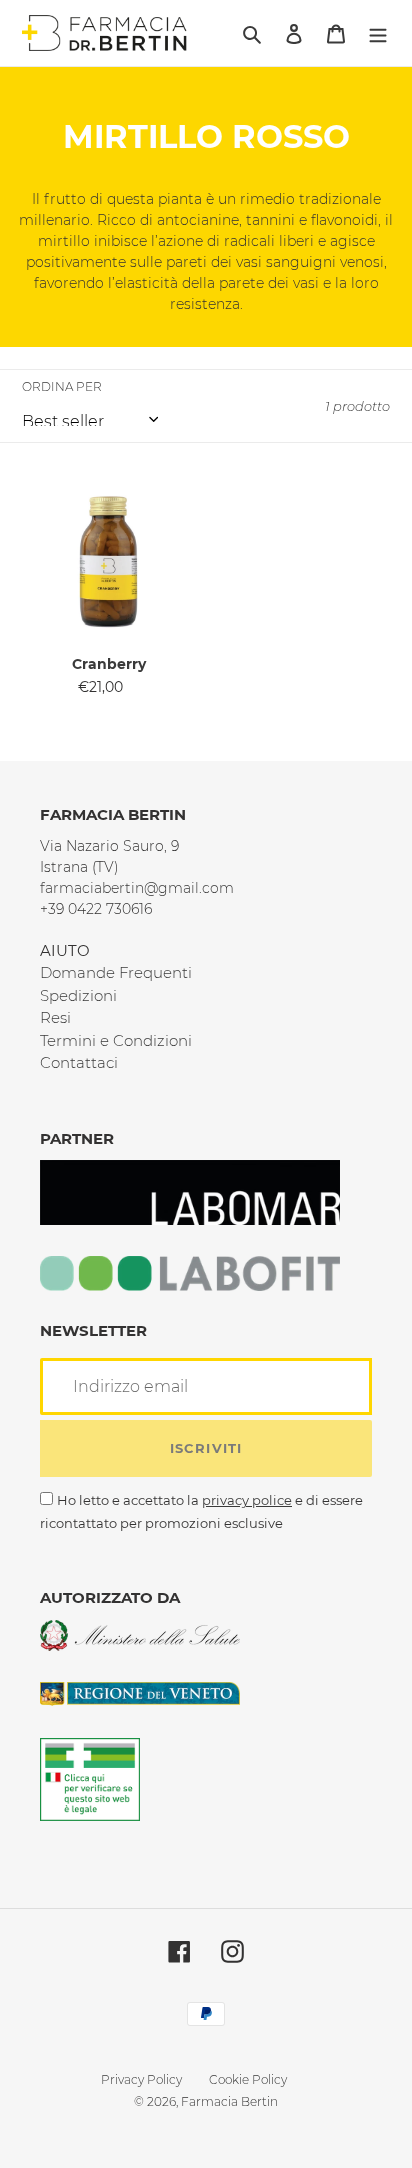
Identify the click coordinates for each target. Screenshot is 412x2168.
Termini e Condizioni (116, 1040)
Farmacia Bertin (229, 2101)
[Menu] (378, 33)
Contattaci (79, 1062)
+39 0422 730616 (96, 909)
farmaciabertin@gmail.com (137, 888)
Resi (55, 1017)
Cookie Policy (248, 2079)
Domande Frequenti (116, 972)
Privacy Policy (141, 2079)
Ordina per (62, 386)
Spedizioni (78, 995)
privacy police (247, 1500)
